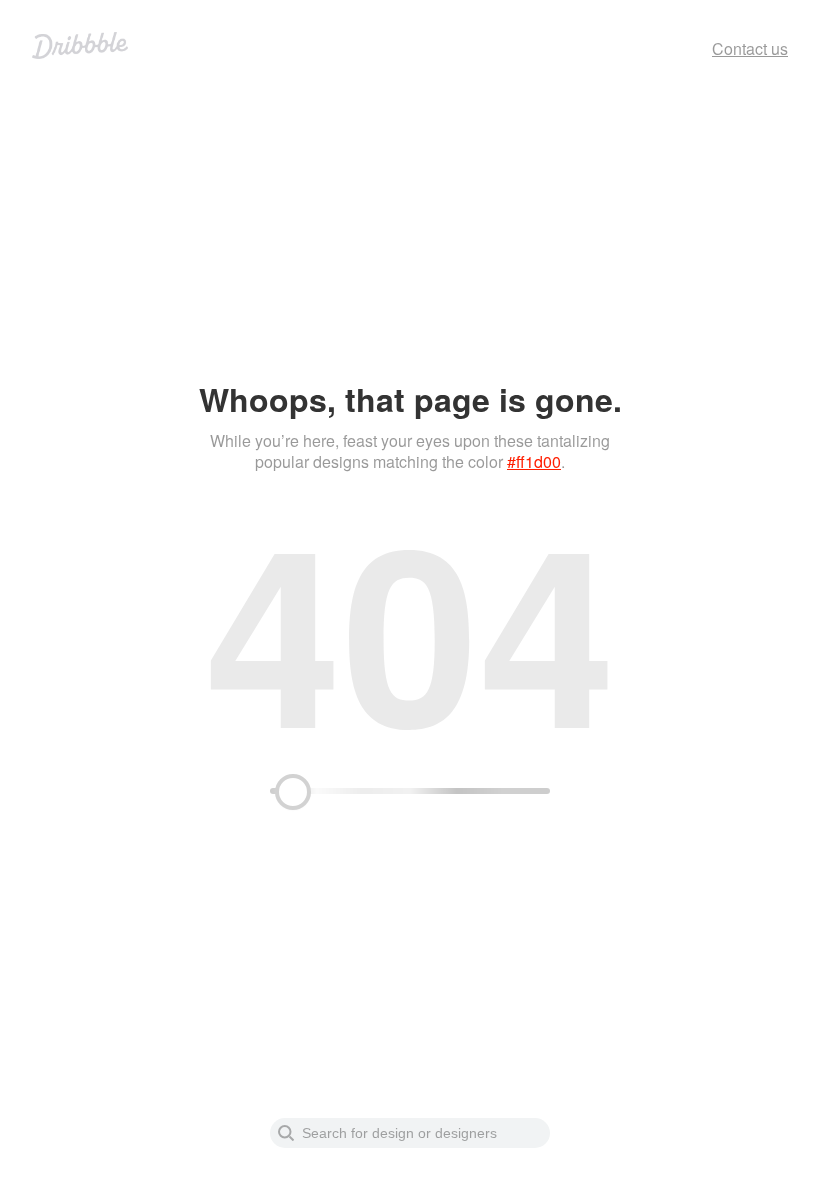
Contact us (750, 48)
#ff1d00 (534, 461)
